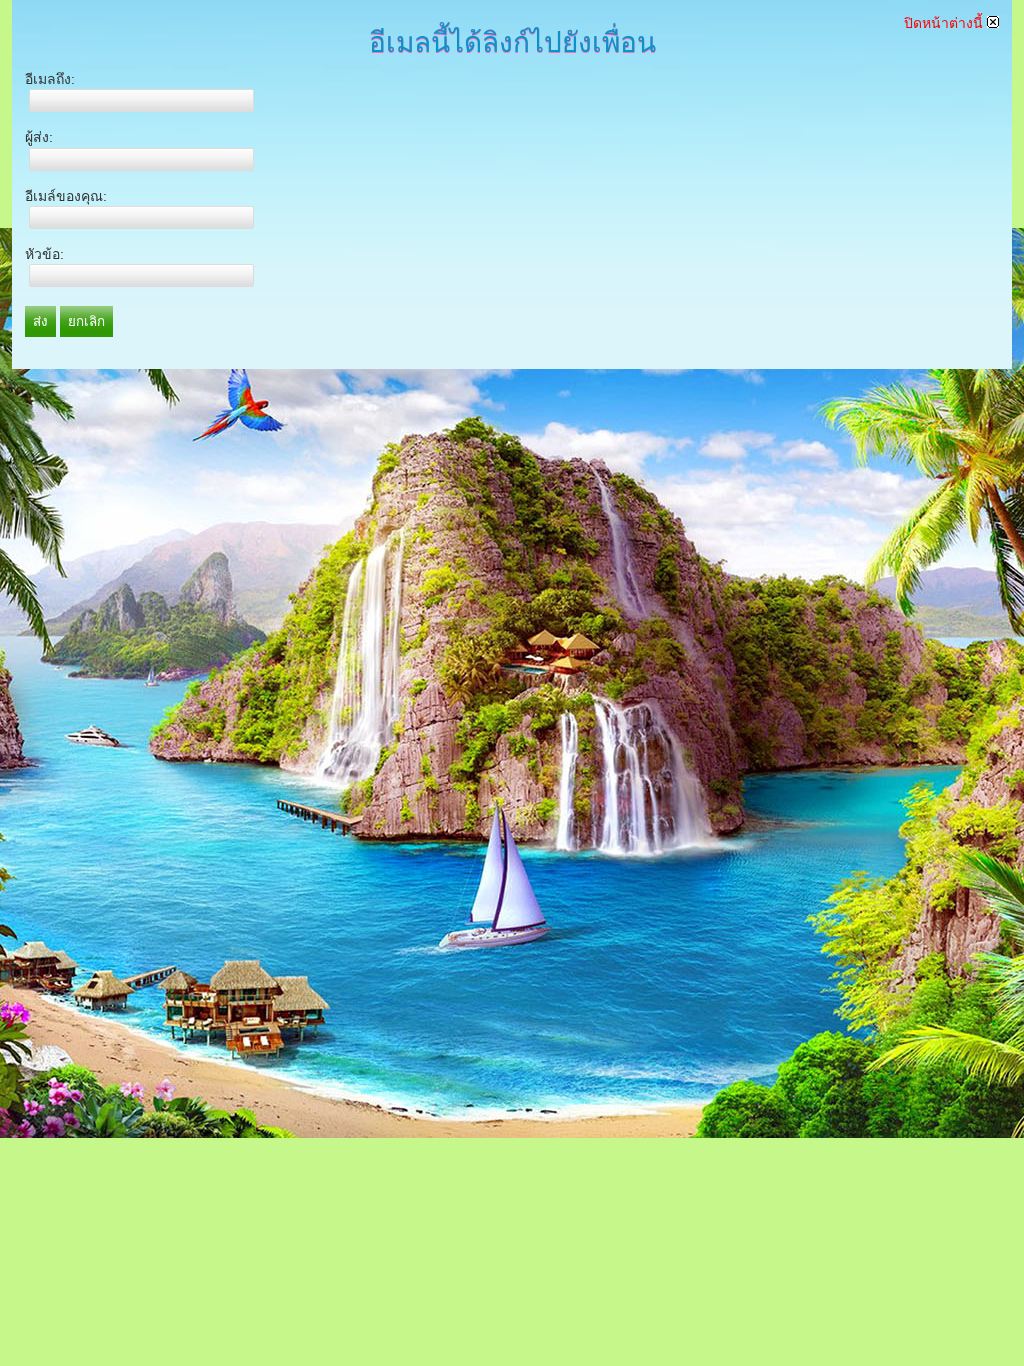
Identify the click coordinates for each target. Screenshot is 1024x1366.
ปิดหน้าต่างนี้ (945, 23)
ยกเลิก (86, 321)
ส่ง (40, 321)
